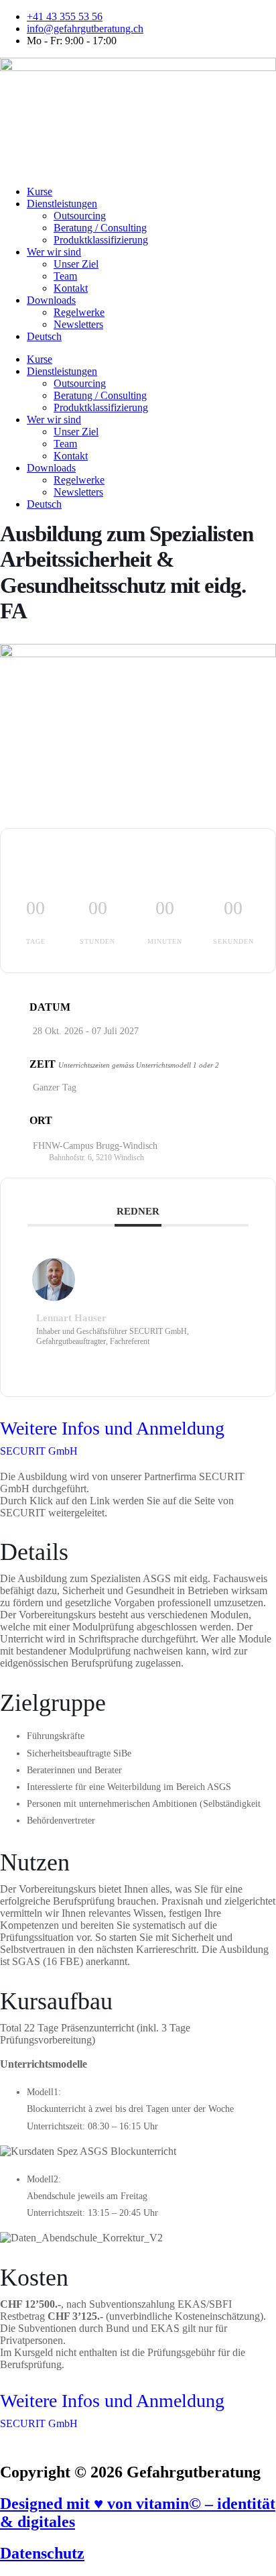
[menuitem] (151, 337)
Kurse (40, 191)
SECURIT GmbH (39, 1451)
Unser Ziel (76, 264)
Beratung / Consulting (100, 228)
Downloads (51, 300)
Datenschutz (42, 2553)
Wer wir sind (54, 252)
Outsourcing (80, 216)
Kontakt (71, 288)
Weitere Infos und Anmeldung (112, 1428)
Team (65, 276)
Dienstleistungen (62, 204)
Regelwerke (79, 312)
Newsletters (78, 324)
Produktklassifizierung (101, 240)
